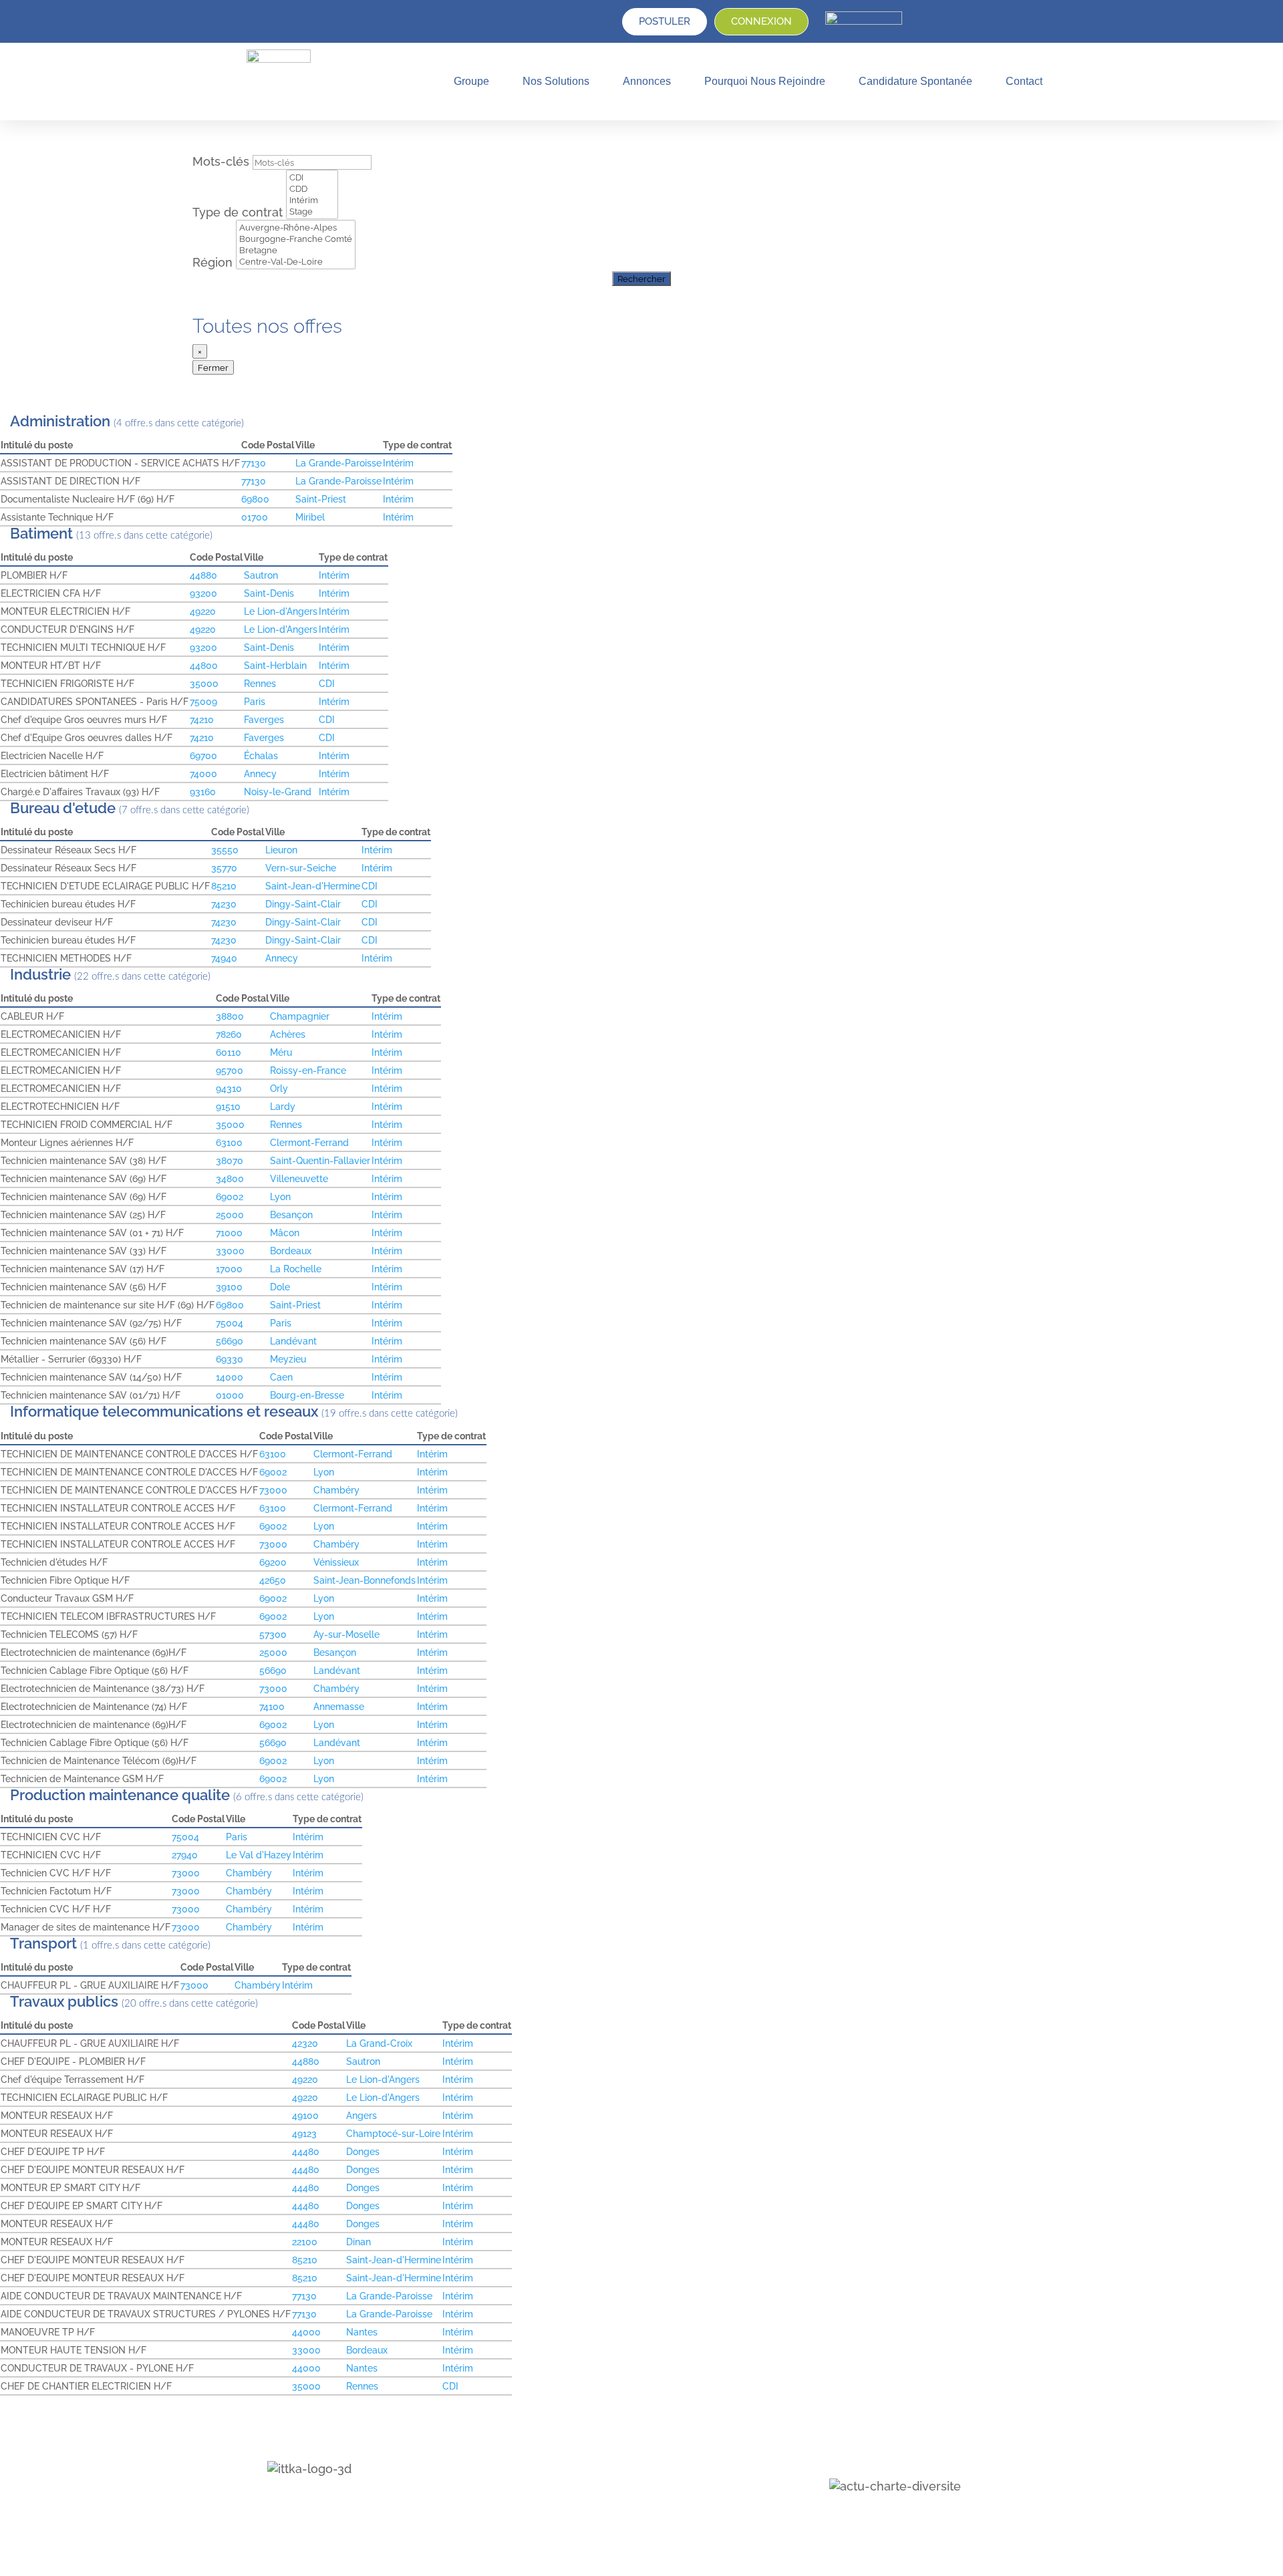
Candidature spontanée (915, 81)
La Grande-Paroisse (338, 463)
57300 (273, 1634)
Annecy (260, 773)
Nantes (362, 2332)
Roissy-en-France (308, 1070)
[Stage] (312, 211)
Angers (362, 2115)
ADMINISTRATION (62, 421)
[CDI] (312, 177)
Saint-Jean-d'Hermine (313, 886)
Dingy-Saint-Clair (303, 904)
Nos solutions (556, 81)
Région (214, 262)
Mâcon (285, 1233)
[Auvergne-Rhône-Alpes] (296, 228)
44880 (203, 575)
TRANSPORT (45, 1944)
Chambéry (336, 1490)
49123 (304, 2133)
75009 (203, 701)
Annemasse (339, 1706)
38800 (230, 1016)
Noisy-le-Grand (278, 792)
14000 (230, 1377)
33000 (230, 1251)
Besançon (291, 1214)
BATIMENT (43, 534)
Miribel (310, 517)
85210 (224, 886)
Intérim (398, 463)
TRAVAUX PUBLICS (66, 2002)
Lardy (283, 1106)
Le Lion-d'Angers (281, 611)
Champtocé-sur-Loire (393, 2133)
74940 (224, 958)
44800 (204, 665)
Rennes (260, 683)
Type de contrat (239, 212)
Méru (281, 1052)
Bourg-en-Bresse (307, 1395)
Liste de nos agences (571, 2488)
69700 (203, 755)
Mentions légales (562, 2438)
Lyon (280, 1196)
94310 (229, 1088)
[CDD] (312, 189)
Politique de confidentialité (583, 2454)
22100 (305, 2242)
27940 (185, 1855)
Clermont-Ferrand (309, 1142)
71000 (229, 1233)
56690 (230, 1341)
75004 (230, 1323)
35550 (225, 850)
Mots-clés (223, 161)
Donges (363, 2151)
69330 (230, 1359)
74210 (202, 719)
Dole (280, 1287)
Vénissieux (336, 1562)
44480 (306, 2151)
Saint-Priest (321, 499)
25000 (230, 1214)
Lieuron (281, 850)
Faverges (264, 719)
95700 (230, 1070)
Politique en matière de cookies (593, 2471)
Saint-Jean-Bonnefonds (365, 1580)
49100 (305, 2115)
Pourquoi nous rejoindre (765, 81)
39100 (229, 1287)
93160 (203, 792)
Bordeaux (291, 1251)
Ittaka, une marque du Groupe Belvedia (611, 2521)
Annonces (647, 81)
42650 (273, 1580)
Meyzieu (288, 1359)
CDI (327, 683)
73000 (273, 1490)
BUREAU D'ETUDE (64, 808)
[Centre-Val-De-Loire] (296, 262)
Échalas (261, 755)
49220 (203, 611)
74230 (224, 904)
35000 (204, 683)
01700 (255, 517)
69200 (273, 1562)
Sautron (261, 575)
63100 (229, 1142)
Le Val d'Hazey (259, 1855)
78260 (229, 1034)
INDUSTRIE (42, 975)
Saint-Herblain (275, 665)
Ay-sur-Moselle (346, 1634)
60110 (229, 1052)
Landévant (293, 1341)
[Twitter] (306, 2501)
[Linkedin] (278, 2501)
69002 (230, 1196)
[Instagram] (363, 2501)
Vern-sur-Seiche (301, 868)
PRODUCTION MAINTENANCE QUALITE (122, 1795)
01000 (230, 1395)
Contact (1024, 81)
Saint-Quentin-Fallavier (320, 1160)
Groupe (471, 81)
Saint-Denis (269, 593)
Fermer (213, 367)
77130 (254, 463)
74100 (272, 1706)
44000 (306, 2332)
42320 (305, 2043)
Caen (281, 1377)
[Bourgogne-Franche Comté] (296, 239)
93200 (203, 593)
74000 (203, 773)
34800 (230, 1178)
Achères (288, 1034)
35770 (224, 868)
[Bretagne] (296, 250)
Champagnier (300, 1016)
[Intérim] (312, 200)
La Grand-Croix (379, 2043)
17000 (229, 1269)
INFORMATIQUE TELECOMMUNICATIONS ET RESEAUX (166, 1412)
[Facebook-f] (334, 2501)
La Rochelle (296, 1269)
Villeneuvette (299, 1178)
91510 (228, 1106)
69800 (255, 499)
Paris (255, 701)
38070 (230, 1160)
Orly (279, 1088)
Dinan (359, 2242)
